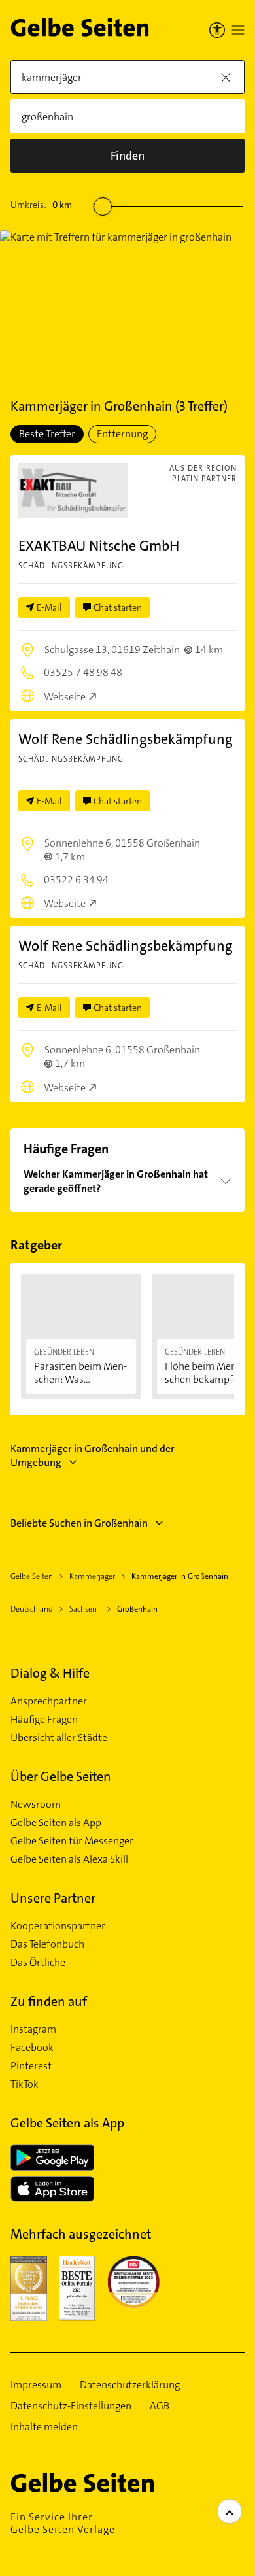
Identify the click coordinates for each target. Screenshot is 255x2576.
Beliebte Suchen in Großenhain (79, 1523)
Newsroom (36, 1805)
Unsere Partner (53, 1898)
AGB (160, 2406)
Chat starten (118, 607)
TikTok (25, 2084)
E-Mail (49, 607)
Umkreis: (41, 205)
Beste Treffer (47, 434)
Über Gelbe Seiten (61, 1776)
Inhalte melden (44, 2427)
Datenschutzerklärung (130, 2385)
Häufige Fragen (44, 1720)
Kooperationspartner (58, 1926)
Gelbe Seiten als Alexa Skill (69, 1859)
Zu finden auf (49, 2001)
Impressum (36, 2385)
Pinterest (31, 2066)
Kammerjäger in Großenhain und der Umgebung (93, 1455)
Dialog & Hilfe (50, 1673)
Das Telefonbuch (47, 1944)
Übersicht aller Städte (59, 1738)
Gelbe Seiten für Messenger (72, 1841)
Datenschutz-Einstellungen (71, 2406)
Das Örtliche (38, 1963)
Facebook (32, 2048)
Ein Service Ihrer (63, 2523)
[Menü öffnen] (238, 30)
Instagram (33, 2029)
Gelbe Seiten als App (56, 1823)
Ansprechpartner (49, 1701)
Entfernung (122, 434)
